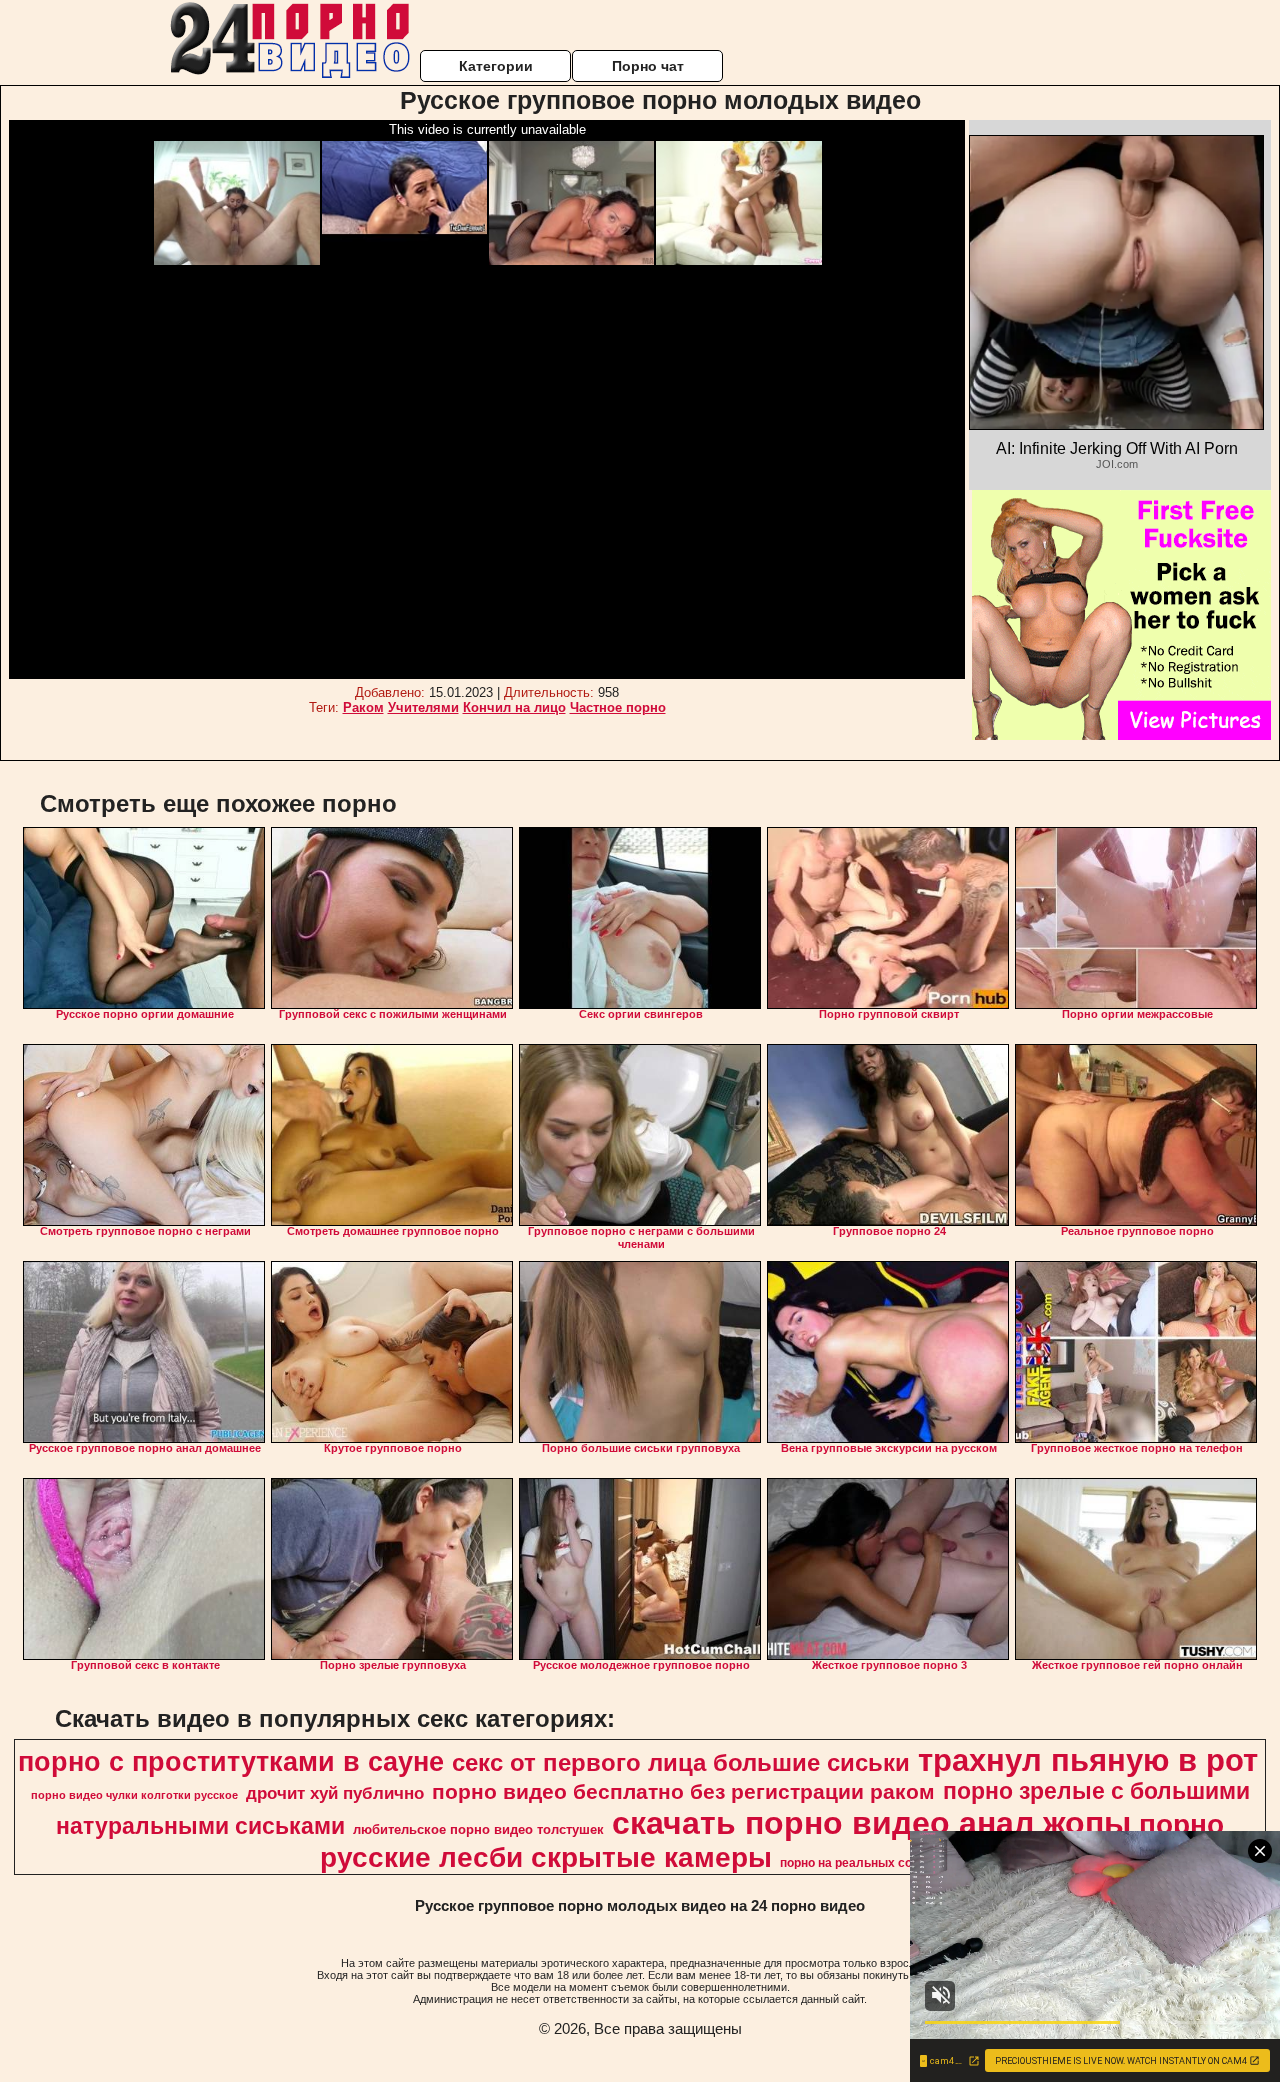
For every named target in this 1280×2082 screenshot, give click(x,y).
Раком (363, 707)
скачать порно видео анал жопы (871, 1823)
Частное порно (618, 707)
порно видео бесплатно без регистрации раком (683, 1792)
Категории (496, 66)
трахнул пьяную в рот (1088, 1760)
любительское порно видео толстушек (478, 1829)
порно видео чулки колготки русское (134, 1795)
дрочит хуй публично (335, 1793)
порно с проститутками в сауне (231, 1762)
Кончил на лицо (514, 707)
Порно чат (648, 66)
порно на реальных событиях (868, 1863)
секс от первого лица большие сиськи (681, 1762)
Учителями (423, 707)
